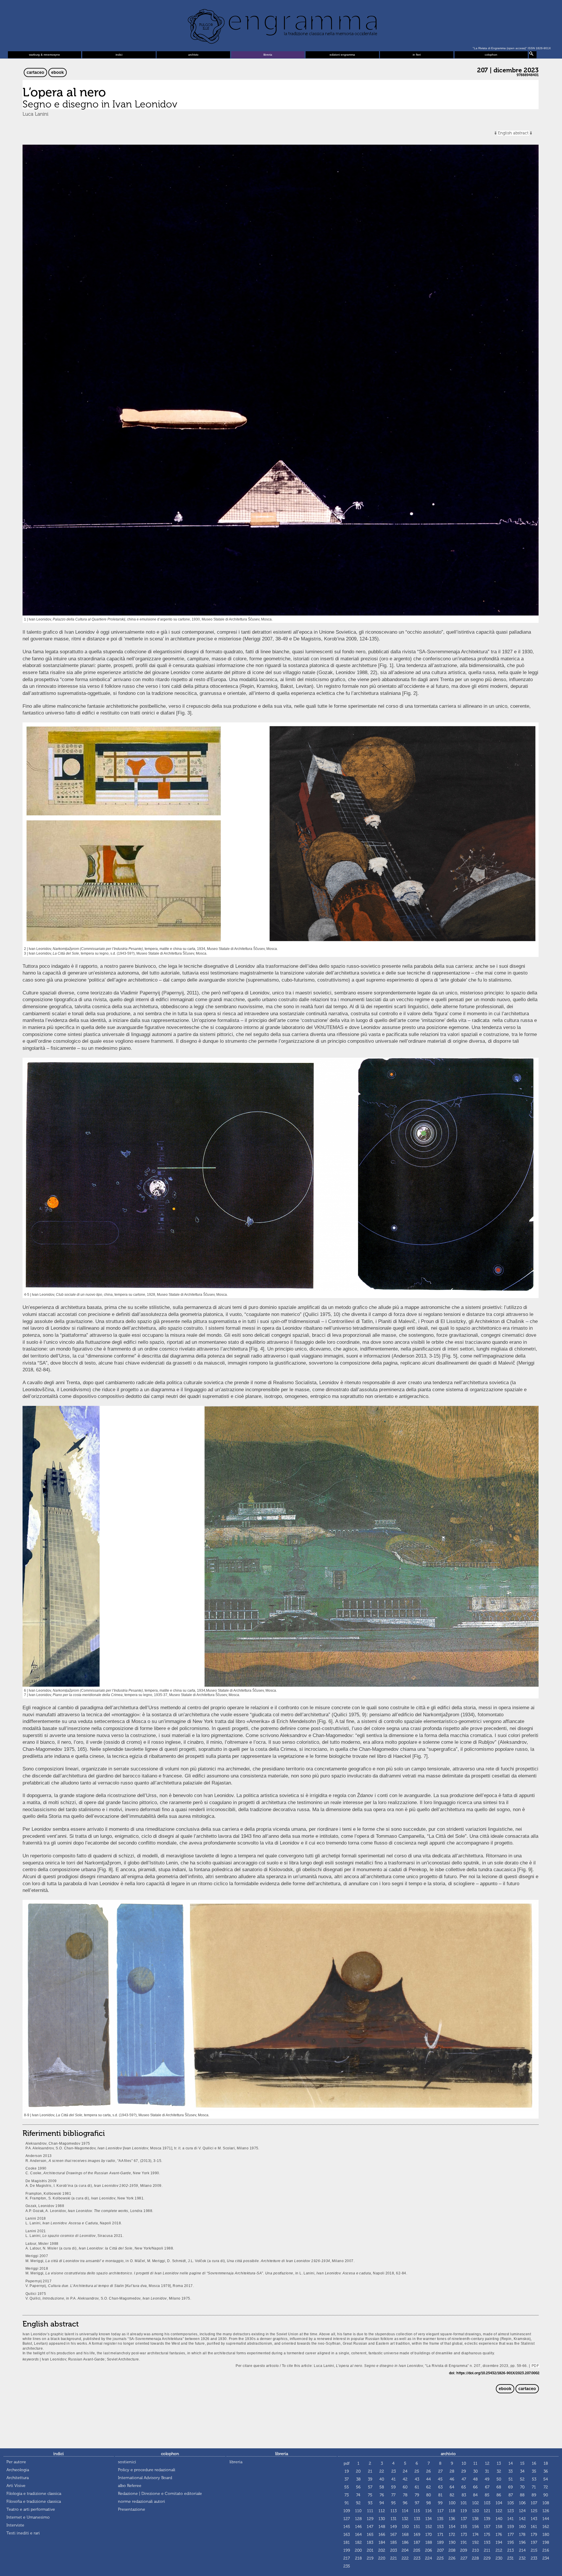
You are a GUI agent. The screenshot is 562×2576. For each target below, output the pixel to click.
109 (347, 2511)
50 (499, 2479)
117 (440, 2511)
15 (522, 2463)
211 (487, 2550)
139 (487, 2519)
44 (429, 2479)
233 (534, 2558)
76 (382, 2495)
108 (546, 2503)
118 (452, 2511)
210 (476, 2550)
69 (510, 2487)
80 (429, 2495)
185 (394, 2542)
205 (417, 2550)
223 (417, 2558)
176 (499, 2535)
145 (347, 2527)
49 (487, 2479)
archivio (193, 55)
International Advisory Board (145, 2478)
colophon (491, 55)
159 (511, 2527)
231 (510, 2558)
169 (417, 2535)
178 (522, 2535)
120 (476, 2511)
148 (382, 2527)
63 (440, 2487)
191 (464, 2542)
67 (487, 2487)
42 (405, 2479)
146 (358, 2527)
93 (370, 2503)
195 (511, 2542)
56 (358, 2487)
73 (347, 2495)
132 (405, 2519)
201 (370, 2550)
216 (546, 2550)
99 (440, 2503)
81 (440, 2495)
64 (452, 2487)
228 (475, 2558)
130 (382, 2519)
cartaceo (35, 72)
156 (476, 2527)
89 (534, 2495)
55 (347, 2487)
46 (452, 2479)
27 (440, 2471)
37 (347, 2479)
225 (440, 2558)
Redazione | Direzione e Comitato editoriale (160, 2494)
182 (358, 2542)
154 (452, 2527)
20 (358, 2471)
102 (476, 2503)
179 (534, 2535)
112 (382, 2511)
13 (499, 2463)
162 (546, 2527)
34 (522, 2471)
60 (405, 2487)
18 (546, 2463)
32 (499, 2471)
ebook (58, 72)
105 (511, 2503)
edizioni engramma (342, 55)
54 (546, 2479)
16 (534, 2463)
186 (405, 2542)
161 (534, 2527)
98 (429, 2503)
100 (452, 2503)
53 (534, 2479)
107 (534, 2503)
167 (393, 2535)
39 (370, 2479)
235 (347, 2566)
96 (405, 2503)
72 (546, 2487)
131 (394, 2519)
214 (522, 2550)
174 (476, 2535)
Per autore (16, 2462)
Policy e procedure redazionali (147, 2470)
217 (347, 2558)
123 (510, 2511)
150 (405, 2527)
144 (546, 2519)
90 (546, 2495)
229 (487, 2558)
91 (347, 2503)
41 (394, 2479)
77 (393, 2495)
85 (487, 2495)
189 (440, 2542)
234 (546, 2558)
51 (511, 2479)
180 (546, 2535)
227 (464, 2558)
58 (382, 2487)
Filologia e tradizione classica (34, 2494)
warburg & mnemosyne (44, 55)
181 (347, 2542)
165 (370, 2535)
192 (476, 2542)
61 (417, 2487)
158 (499, 2527)
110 (358, 2511)
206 (429, 2550)
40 (382, 2479)
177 (511, 2535)
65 (464, 2487)
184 (382, 2542)
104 (499, 2503)
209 (464, 2550)
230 (499, 2558)
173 (464, 2535)
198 (546, 2542)
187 (417, 2542)
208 (452, 2550)
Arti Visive (16, 2486)
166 (382, 2535)
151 (417, 2527)
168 (405, 2535)
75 (370, 2495)
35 (534, 2471)
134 (429, 2519)
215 (534, 2550)
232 (522, 2558)
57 (370, 2487)
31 (487, 2471)
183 (370, 2542)
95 (393, 2503)
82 (452, 2495)
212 (499, 2550)
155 (464, 2527)
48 (475, 2479)
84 (475, 2495)
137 (464, 2519)
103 (487, 2503)
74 (358, 2495)
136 (452, 2519)
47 (464, 2479)
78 (405, 2495)
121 (487, 2511)
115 (417, 2511)
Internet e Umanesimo (28, 2517)
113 (394, 2511)
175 (487, 2535)
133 (417, 2519)
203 (394, 2550)
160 (522, 2527)
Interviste (15, 2525)
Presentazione (132, 2509)
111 (370, 2511)
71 (534, 2487)
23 (394, 2471)
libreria (268, 55)
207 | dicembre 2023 (508, 70)
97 (417, 2503)
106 (522, 2503)
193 (487, 2542)
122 (499, 2511)
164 (358, 2535)
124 (522, 2511)
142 (522, 2519)
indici (119, 55)
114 (405, 2511)
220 (382, 2558)
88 (522, 2495)
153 (440, 2527)
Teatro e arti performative (31, 2509)
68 (499, 2487)
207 (440, 2550)
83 (464, 2495)
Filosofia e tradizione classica (34, 2501)
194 (499, 2542)
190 (452, 2542)
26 (429, 2471)
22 (382, 2471)
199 (347, 2550)
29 (464, 2471)
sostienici (127, 2462)
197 (534, 2542)
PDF (535, 2366)
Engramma (281, 25)
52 (522, 2479)
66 (475, 2487)
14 (511, 2463)
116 (429, 2511)
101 (464, 2503)
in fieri (417, 55)
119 (464, 2511)
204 (405, 2550)
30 (476, 2471)
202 (382, 2550)
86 (499, 2495)
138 (475, 2519)
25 (417, 2471)
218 (358, 2558)
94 (382, 2503)
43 (417, 2479)
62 (429, 2487)
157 (487, 2527)
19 (347, 2471)
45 (440, 2479)
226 (452, 2558)
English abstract (513, 133)
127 (347, 2519)
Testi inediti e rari (23, 2533)
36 (546, 2471)
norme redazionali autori (142, 2501)
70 (522, 2487)
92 (358, 2503)
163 (347, 2535)
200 (358, 2550)
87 (511, 2495)
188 (429, 2542)
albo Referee (130, 2486)
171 (440, 2535)
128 (358, 2519)
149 (394, 2527)
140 (499, 2519)
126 (546, 2511)
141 (510, 2519)
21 (370, 2471)
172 (452, 2535)
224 (429, 2558)
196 (522, 2542)
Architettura (18, 2478)
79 (417, 2495)
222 (405, 2558)
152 (429, 2527)
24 (405, 2471)
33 (510, 2471)
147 (370, 2527)
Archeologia (18, 2470)
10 (464, 2463)
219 (370, 2558)
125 (534, 2511)
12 (487, 2463)
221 (394, 2558)
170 (429, 2535)
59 (393, 2487)
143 (534, 2519)
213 (510, 2550)
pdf (347, 2463)
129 (370, 2519)
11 (475, 2463)
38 (358, 2479)
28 (452, 2471)
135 (440, 2519)
